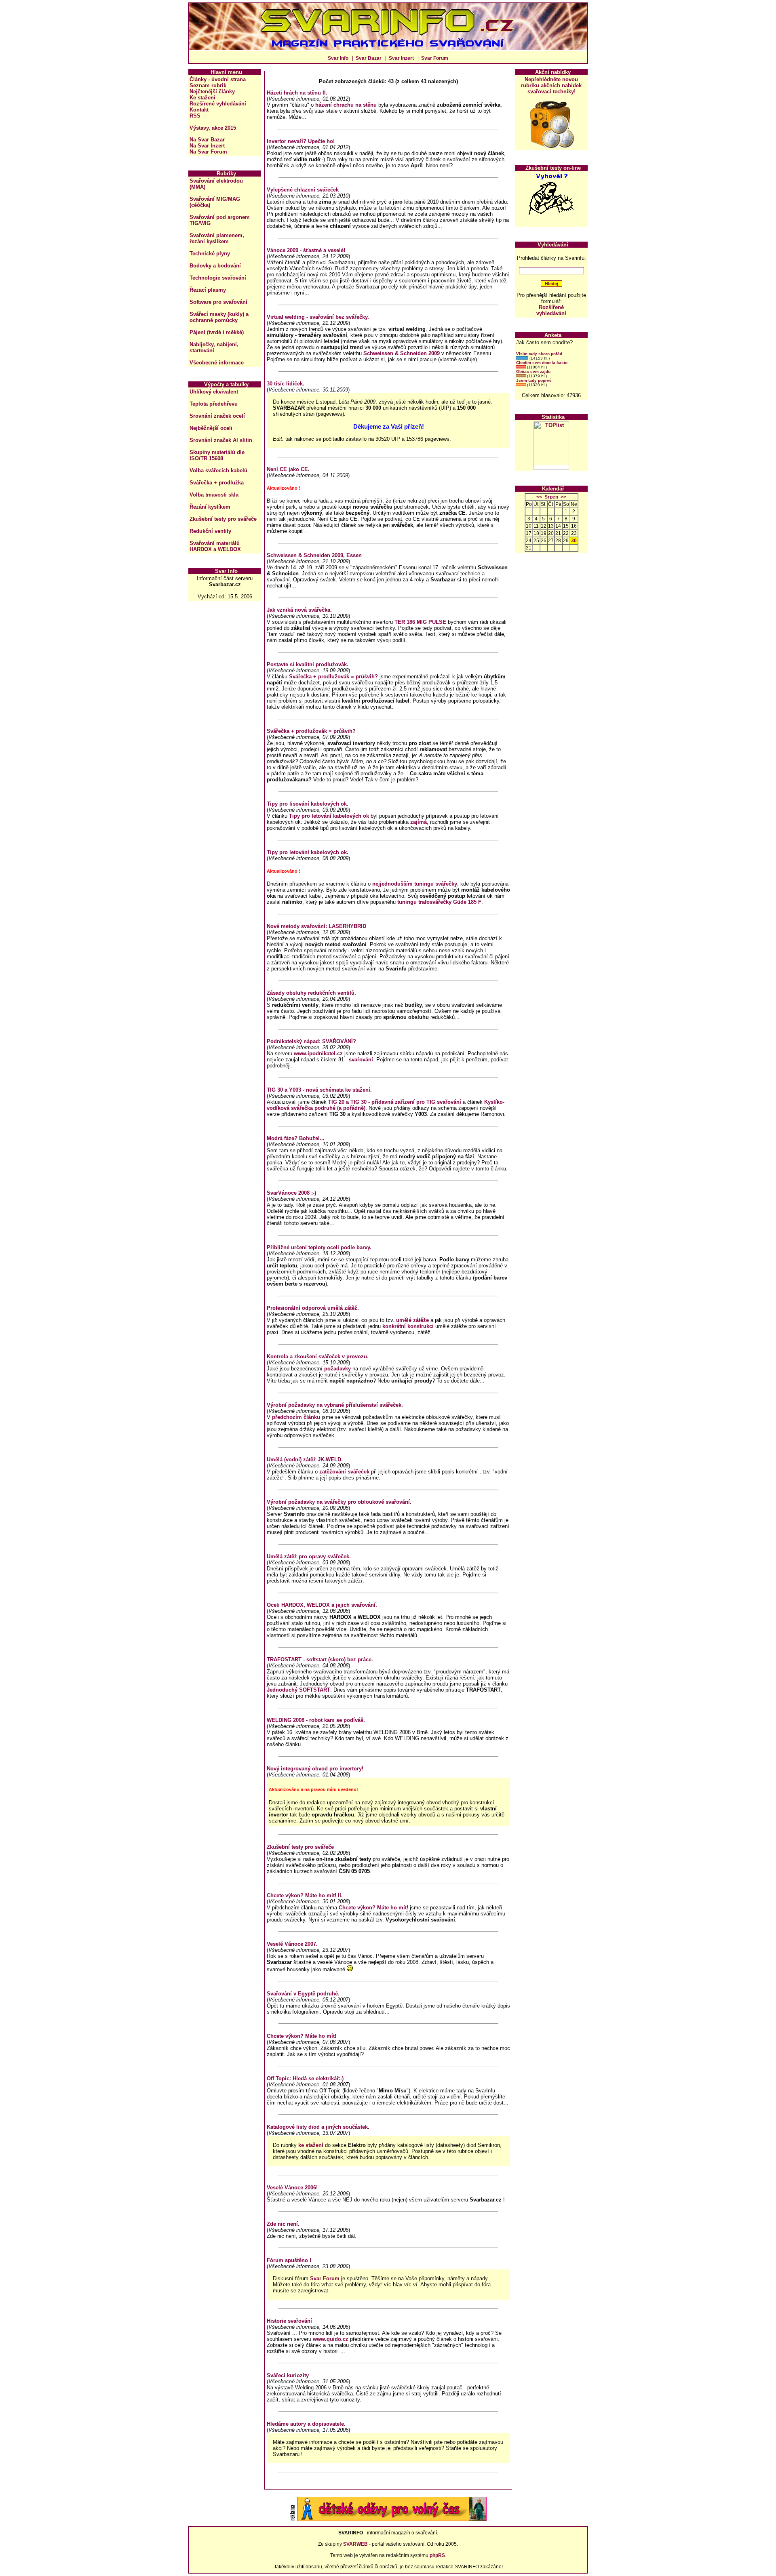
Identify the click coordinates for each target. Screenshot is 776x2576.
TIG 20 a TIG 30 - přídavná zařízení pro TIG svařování (395, 1102)
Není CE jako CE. (288, 469)
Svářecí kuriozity (288, 2375)
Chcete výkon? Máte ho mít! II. (305, 1895)
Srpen (551, 497)
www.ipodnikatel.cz (318, 1053)
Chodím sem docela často (542, 363)
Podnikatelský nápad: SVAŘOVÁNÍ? (311, 1041)
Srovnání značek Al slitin (221, 440)
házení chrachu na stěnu (346, 105)
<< (539, 497)
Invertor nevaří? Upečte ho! (301, 141)
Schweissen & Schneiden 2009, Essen (314, 555)
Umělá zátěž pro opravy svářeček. (309, 1556)
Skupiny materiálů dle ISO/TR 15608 (217, 455)
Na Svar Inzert (207, 146)
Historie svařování (289, 2321)
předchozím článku (296, 1417)
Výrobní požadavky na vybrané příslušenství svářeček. (335, 1405)
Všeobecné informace (217, 363)
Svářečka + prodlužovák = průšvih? (333, 677)
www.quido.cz (331, 2339)
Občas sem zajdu (533, 371)
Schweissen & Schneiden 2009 (402, 353)
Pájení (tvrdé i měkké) (217, 332)
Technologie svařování (218, 278)
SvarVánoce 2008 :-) (291, 1193)
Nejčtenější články (212, 92)
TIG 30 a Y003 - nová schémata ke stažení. (319, 1090)
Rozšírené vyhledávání (218, 104)
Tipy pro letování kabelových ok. (308, 852)
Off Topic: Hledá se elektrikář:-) (305, 2078)
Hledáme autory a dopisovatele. (306, 2424)
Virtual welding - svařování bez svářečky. (318, 317)
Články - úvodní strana (218, 79)
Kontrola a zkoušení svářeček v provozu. (318, 1356)
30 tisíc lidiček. (286, 384)
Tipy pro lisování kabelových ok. (308, 804)
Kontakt (199, 110)
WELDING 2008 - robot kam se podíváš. (316, 1720)
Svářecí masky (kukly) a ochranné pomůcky (219, 317)
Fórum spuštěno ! (289, 2260)
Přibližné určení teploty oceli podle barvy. (319, 1247)
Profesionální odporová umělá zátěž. (313, 1308)
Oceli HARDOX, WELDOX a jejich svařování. (322, 1605)
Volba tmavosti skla (214, 495)
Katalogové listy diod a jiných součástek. (318, 2127)
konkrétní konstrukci (408, 1326)
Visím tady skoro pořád (539, 354)
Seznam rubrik (208, 85)
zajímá (419, 822)
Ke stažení (202, 98)
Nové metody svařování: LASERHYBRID (316, 926)
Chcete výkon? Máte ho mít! (373, 1908)
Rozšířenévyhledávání (551, 310)
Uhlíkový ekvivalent (214, 392)
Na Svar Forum (208, 152)
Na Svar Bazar (207, 140)
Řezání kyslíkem (210, 507)
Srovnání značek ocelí (217, 416)
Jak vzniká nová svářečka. (299, 610)
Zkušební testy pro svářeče (223, 519)
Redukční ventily (210, 531)
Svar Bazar (369, 58)
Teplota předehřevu (214, 404)
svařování (361, 1060)
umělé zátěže (412, 1320)
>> (563, 497)
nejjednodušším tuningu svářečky (415, 884)
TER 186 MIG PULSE (420, 622)
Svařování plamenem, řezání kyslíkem (217, 238)
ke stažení (312, 2145)
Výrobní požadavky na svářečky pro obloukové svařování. (339, 1502)
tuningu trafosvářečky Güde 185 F (439, 902)
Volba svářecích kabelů (218, 470)
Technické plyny (210, 254)
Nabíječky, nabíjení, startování (214, 347)
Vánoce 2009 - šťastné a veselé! (306, 250)
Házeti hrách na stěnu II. (297, 93)
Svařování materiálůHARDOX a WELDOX (215, 546)
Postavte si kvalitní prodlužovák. (308, 664)
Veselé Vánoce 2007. (292, 1944)
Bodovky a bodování (215, 266)
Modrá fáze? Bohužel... (296, 1138)
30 (574, 541)
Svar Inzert (401, 58)
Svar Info (338, 58)
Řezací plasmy (208, 290)
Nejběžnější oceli (211, 428)
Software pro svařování (218, 302)
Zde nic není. (283, 2224)
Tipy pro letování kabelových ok (329, 816)
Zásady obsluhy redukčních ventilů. (311, 993)
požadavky (337, 1369)
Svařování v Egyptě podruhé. (303, 1994)
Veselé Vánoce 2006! (292, 2188)
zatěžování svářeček (344, 1472)
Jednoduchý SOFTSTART (298, 1690)
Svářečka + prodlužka (217, 483)
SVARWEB (355, 2544)
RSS (195, 116)
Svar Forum (435, 58)
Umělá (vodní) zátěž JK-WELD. (305, 1460)
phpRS (437, 2555)
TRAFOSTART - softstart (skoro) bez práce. (320, 1659)
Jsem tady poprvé (534, 380)
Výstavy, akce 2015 (213, 128)
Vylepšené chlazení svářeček (303, 190)
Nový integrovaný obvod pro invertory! (315, 1769)
